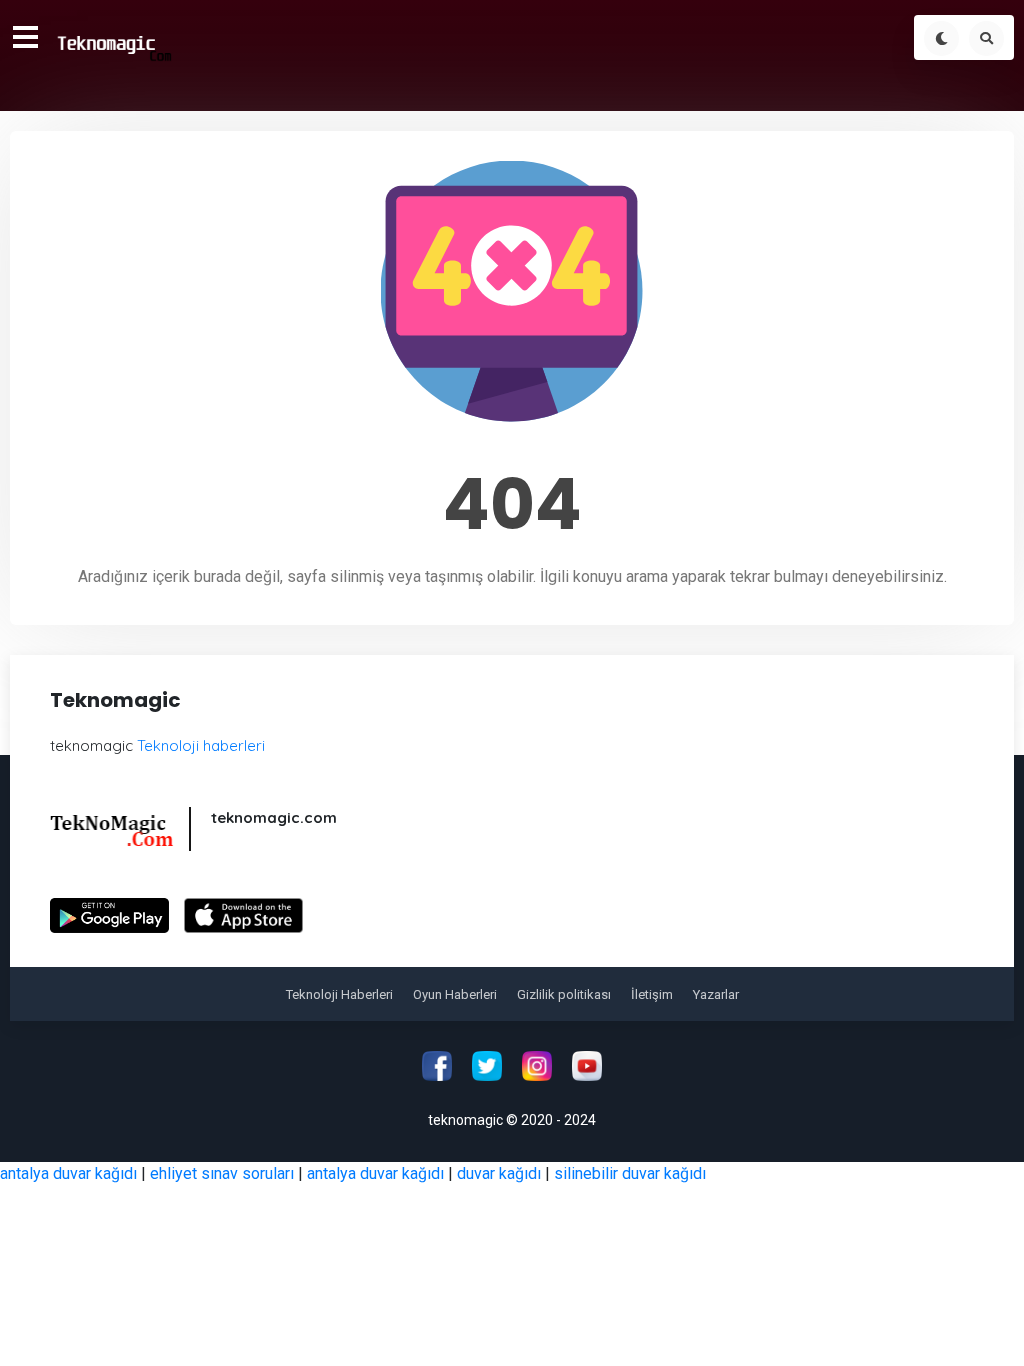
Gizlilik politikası (564, 994)
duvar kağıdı (499, 1173)
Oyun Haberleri (455, 994)
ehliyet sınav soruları (222, 1173)
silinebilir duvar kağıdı (630, 1173)
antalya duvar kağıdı (68, 1173)
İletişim (652, 994)
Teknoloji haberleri (201, 745)
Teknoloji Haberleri (339, 994)
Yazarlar (716, 994)
